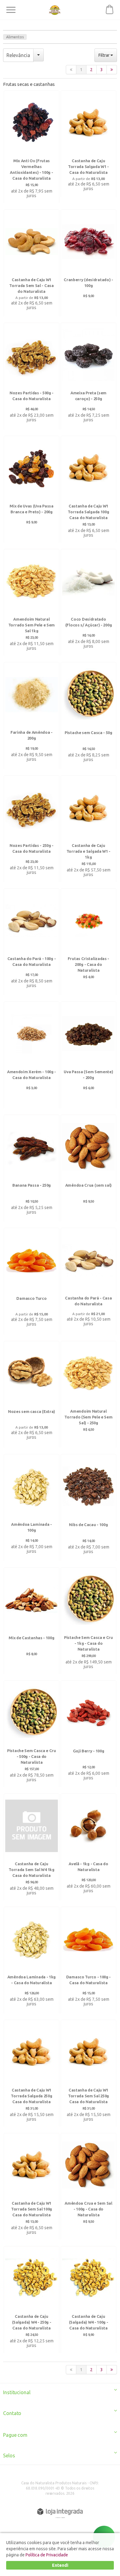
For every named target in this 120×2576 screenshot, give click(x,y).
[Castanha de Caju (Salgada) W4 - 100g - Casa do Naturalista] (88, 2300)
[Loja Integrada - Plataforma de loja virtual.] (60, 2512)
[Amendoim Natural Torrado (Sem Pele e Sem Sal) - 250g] (88, 1395)
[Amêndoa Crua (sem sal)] (88, 1169)
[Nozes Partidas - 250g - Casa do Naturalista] (32, 829)
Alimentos (15, 37)
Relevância (18, 55)
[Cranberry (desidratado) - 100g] (88, 263)
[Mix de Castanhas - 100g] (32, 1621)
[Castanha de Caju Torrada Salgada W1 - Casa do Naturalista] (88, 144)
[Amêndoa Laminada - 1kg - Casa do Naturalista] (32, 1961)
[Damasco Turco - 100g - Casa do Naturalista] (88, 1961)
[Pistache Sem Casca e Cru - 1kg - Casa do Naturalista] (88, 1621)
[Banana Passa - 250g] (32, 1169)
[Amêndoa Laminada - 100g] (32, 1508)
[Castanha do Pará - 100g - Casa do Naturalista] (32, 942)
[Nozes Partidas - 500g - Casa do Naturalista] (32, 377)
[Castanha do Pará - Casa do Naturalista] (88, 1282)
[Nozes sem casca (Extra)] (32, 1395)
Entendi (60, 2565)
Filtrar (104, 55)
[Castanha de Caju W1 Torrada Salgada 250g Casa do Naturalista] (32, 2074)
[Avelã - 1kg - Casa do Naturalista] (88, 1847)
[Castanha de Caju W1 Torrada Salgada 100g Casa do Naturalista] (88, 490)
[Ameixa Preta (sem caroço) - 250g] (88, 377)
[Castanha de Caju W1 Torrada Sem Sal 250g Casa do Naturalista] (88, 2074)
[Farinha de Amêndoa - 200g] (32, 716)
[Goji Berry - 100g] (88, 1734)
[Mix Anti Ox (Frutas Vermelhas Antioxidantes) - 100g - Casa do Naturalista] (32, 147)
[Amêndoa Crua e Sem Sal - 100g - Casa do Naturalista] (88, 2187)
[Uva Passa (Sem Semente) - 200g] (88, 1055)
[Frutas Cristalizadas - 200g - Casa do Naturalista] (88, 942)
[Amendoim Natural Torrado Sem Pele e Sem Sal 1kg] (32, 603)
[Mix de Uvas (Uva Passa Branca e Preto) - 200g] (32, 490)
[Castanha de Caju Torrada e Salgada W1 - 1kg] (88, 829)
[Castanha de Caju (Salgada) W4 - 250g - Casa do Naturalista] (32, 2300)
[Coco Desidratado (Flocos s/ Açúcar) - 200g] (88, 603)
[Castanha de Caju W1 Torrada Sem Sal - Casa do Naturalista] (32, 263)
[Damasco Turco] (32, 1282)
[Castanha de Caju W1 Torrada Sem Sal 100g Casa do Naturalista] (32, 2187)
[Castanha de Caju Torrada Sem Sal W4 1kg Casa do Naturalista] (32, 1847)
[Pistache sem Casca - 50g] (88, 716)
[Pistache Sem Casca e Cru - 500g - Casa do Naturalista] (32, 1734)
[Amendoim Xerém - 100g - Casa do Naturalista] (32, 1055)
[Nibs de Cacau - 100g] (88, 1508)
